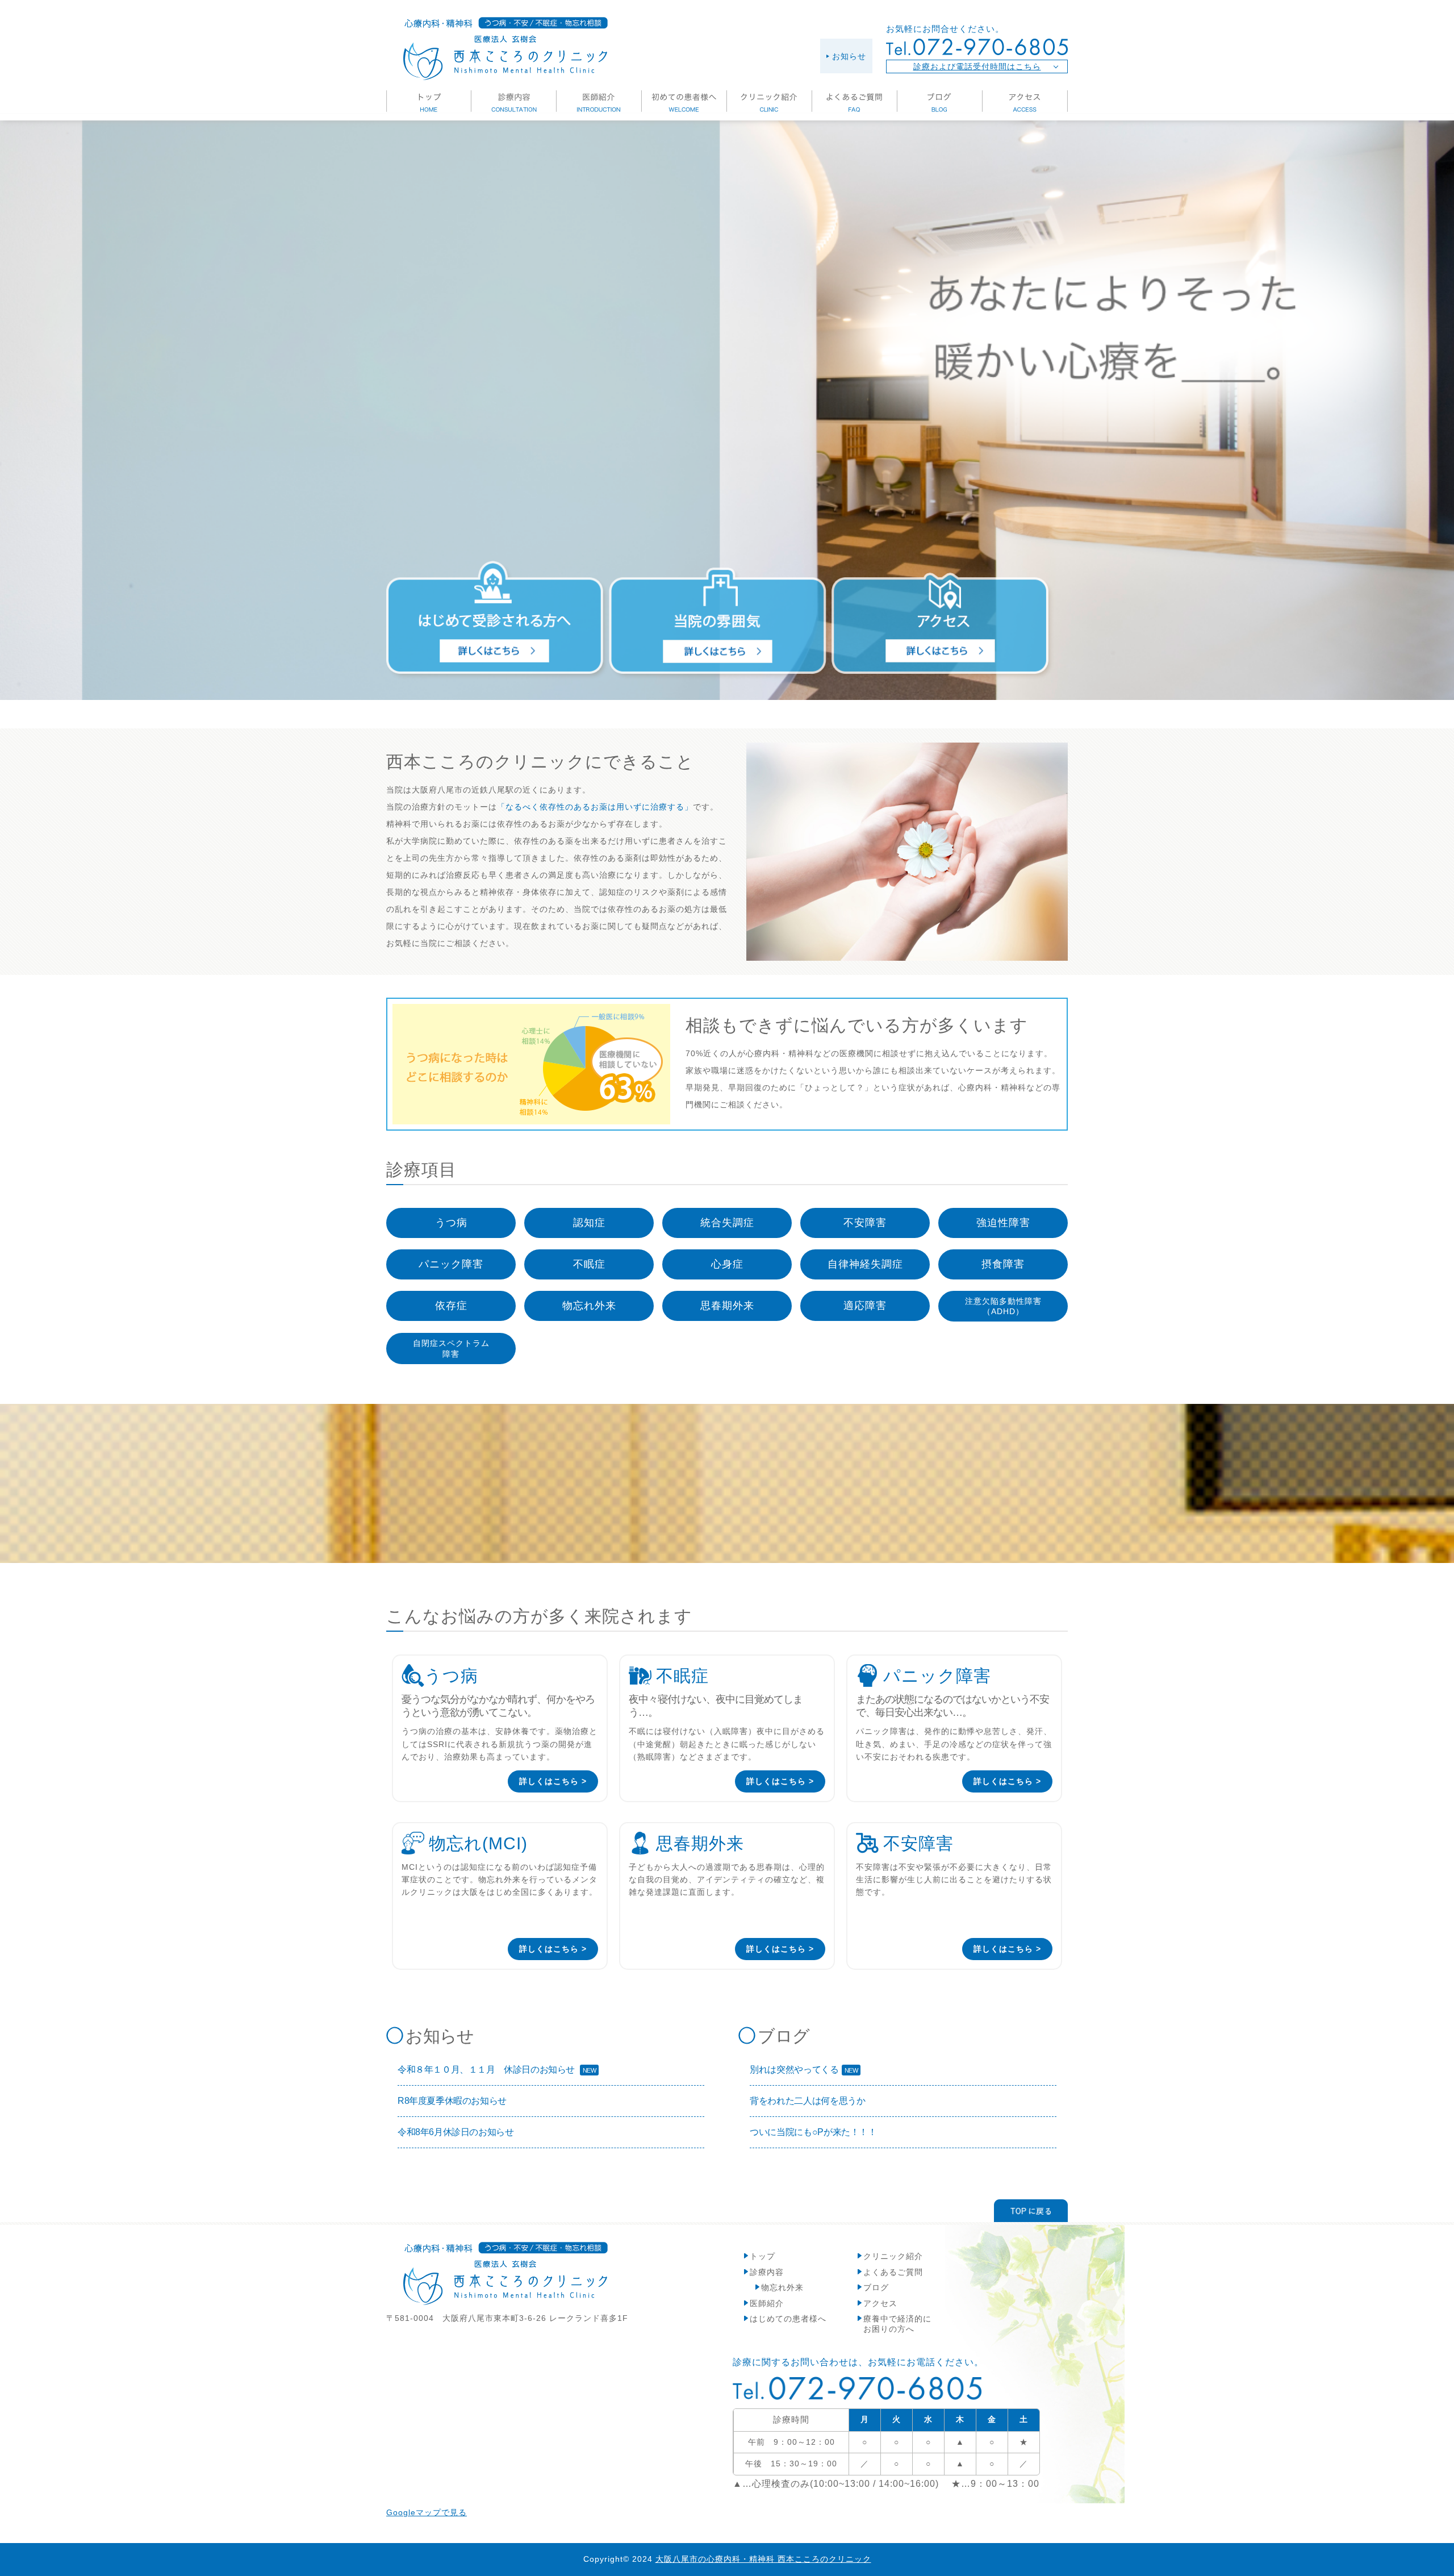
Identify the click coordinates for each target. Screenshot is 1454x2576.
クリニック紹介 (893, 2256)
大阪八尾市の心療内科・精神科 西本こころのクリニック (763, 2559)
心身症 (727, 1264)
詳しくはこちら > (553, 1781)
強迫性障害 (1003, 1223)
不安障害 (865, 1223)
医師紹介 (767, 2303)
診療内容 (767, 2272)
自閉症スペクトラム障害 (451, 1348)
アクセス (880, 2303)
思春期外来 (727, 1306)
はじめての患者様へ (788, 2319)
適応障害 (865, 1306)
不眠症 (589, 1264)
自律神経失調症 (865, 1264)
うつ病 (451, 1223)
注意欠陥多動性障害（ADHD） (1003, 1306)
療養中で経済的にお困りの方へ (897, 2324)
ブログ (876, 2287)
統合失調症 (727, 1223)
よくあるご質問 (893, 2272)
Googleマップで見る (427, 2512)
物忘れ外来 (589, 1306)
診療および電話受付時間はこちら (977, 66)
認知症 (589, 1223)
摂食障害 (1003, 1264)
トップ (762, 2256)
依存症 (451, 1306)
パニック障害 (451, 1264)
